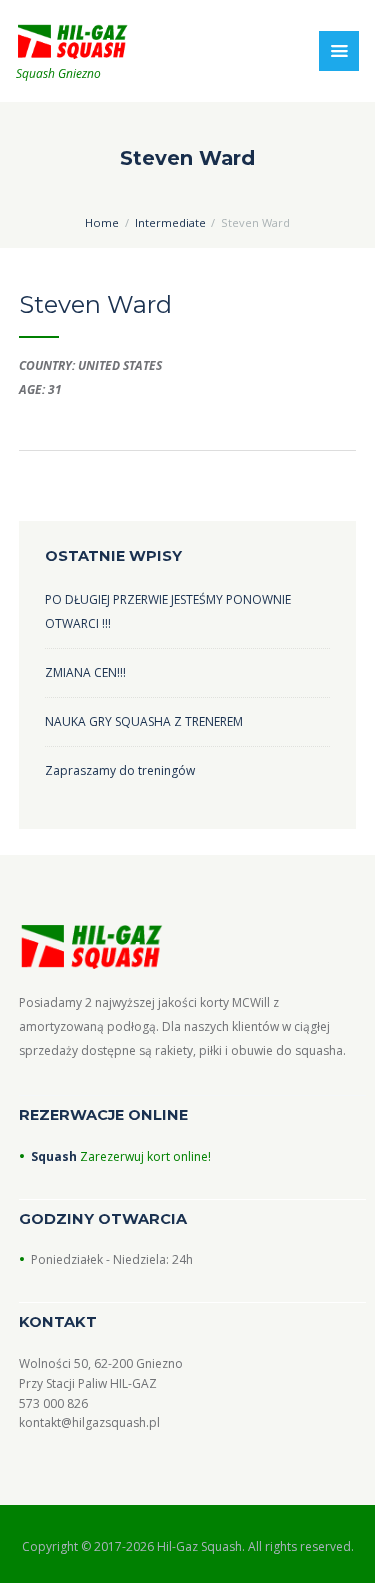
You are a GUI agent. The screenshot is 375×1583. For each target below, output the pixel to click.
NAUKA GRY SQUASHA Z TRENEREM (144, 721)
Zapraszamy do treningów (120, 770)
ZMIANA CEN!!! (85, 672)
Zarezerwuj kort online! (144, 1156)
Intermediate (170, 222)
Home (102, 222)
